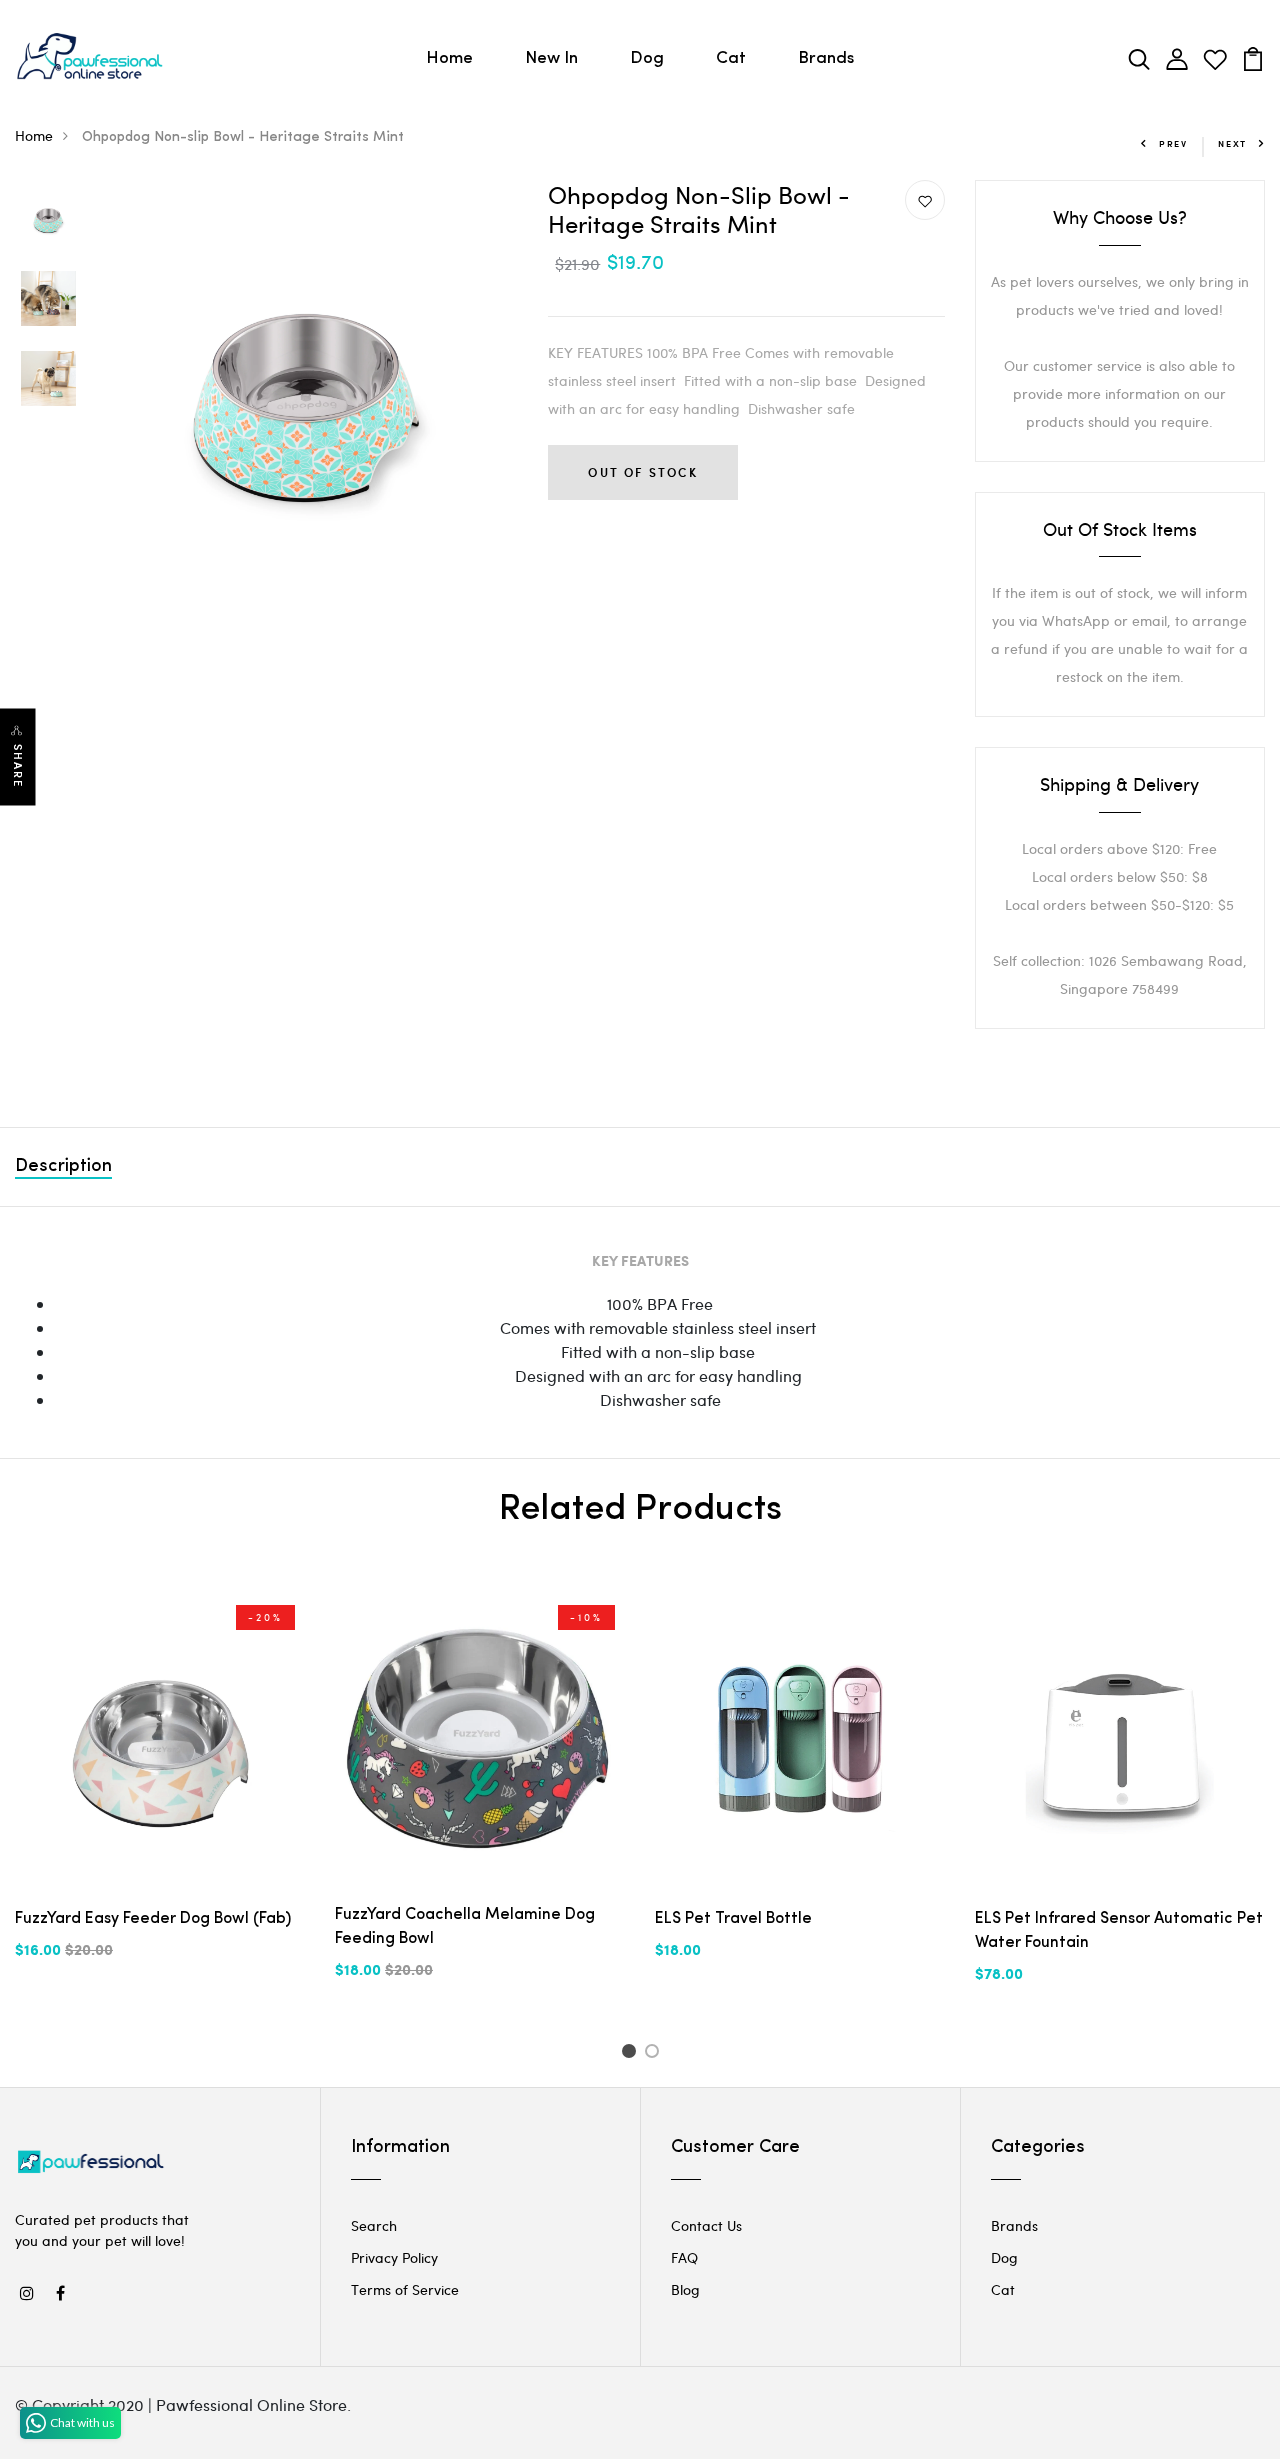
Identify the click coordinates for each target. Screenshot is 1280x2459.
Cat (731, 58)
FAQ (684, 2257)
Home (449, 58)
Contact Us (706, 2225)
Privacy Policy (394, 2257)
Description (63, 1167)
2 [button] (655, 2054)
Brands (826, 58)
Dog (647, 58)
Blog (685, 2289)
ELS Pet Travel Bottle (733, 1919)
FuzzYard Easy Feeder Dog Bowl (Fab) (153, 1919)
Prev (1173, 143)
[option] (48, 220)
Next (1232, 143)
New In (551, 58)
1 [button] (631, 2054)
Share (18, 765)
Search (374, 2225)
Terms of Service (405, 2289)
